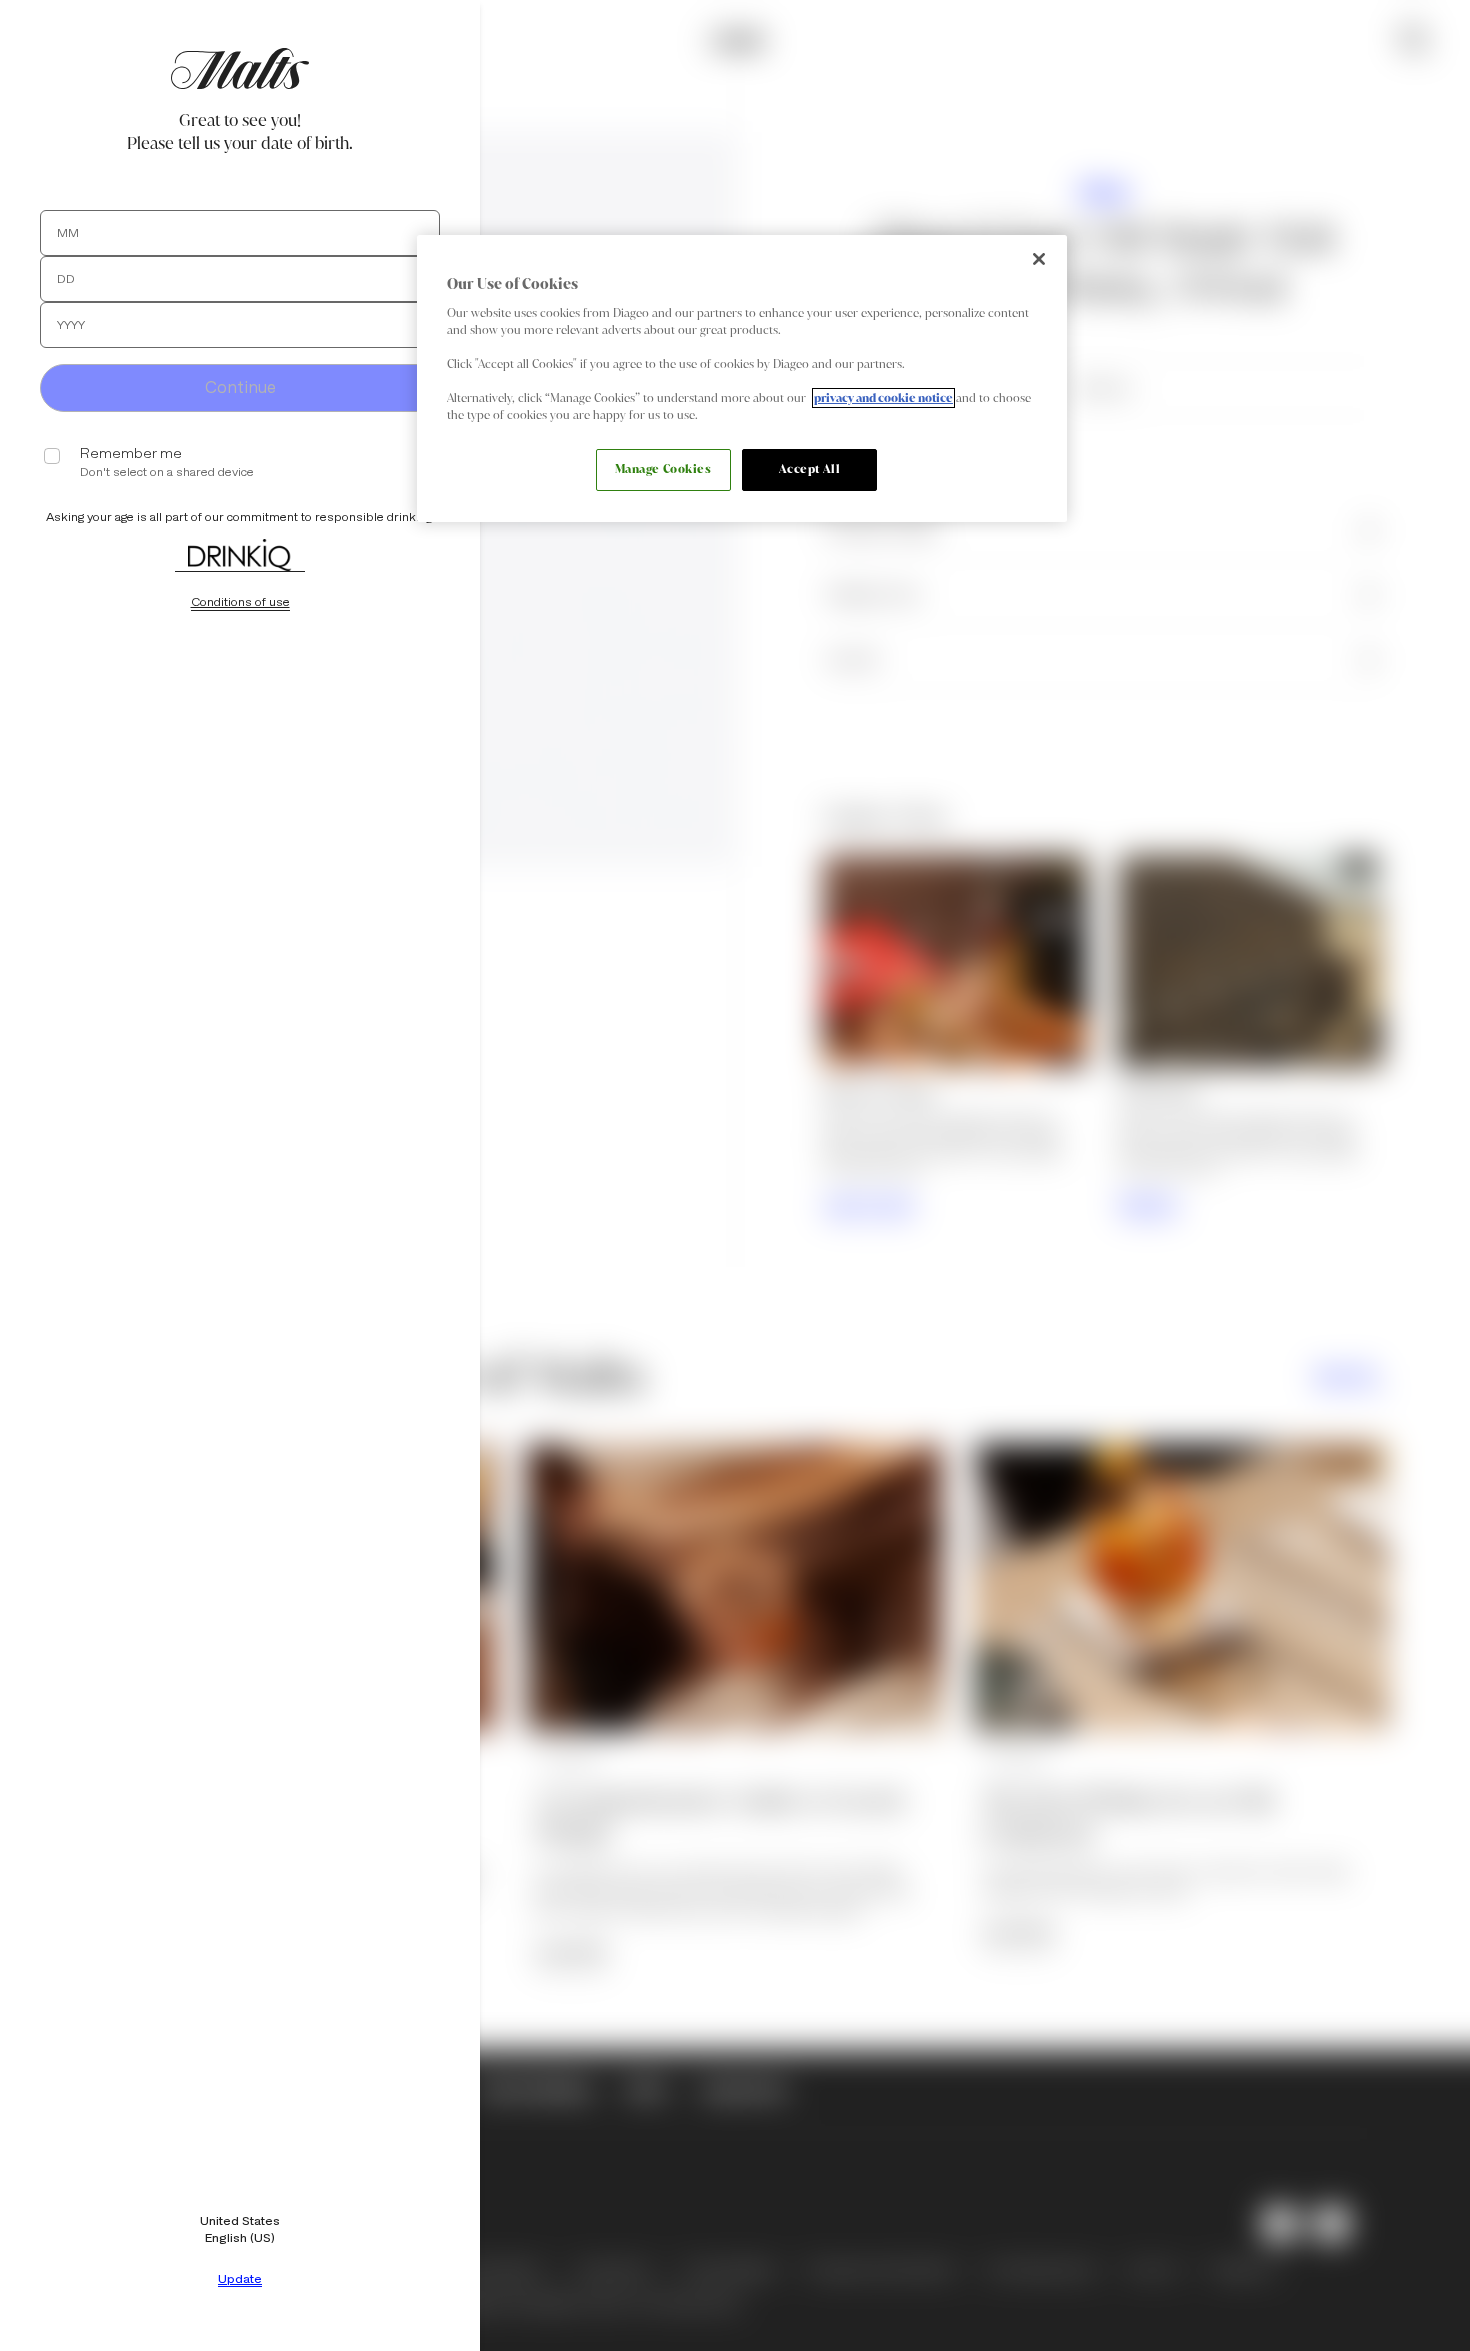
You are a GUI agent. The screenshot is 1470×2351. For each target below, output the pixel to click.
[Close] (1039, 259)
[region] (742, 378)
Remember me (131, 453)
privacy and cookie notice (883, 398)
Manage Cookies (663, 469)
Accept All (810, 469)
